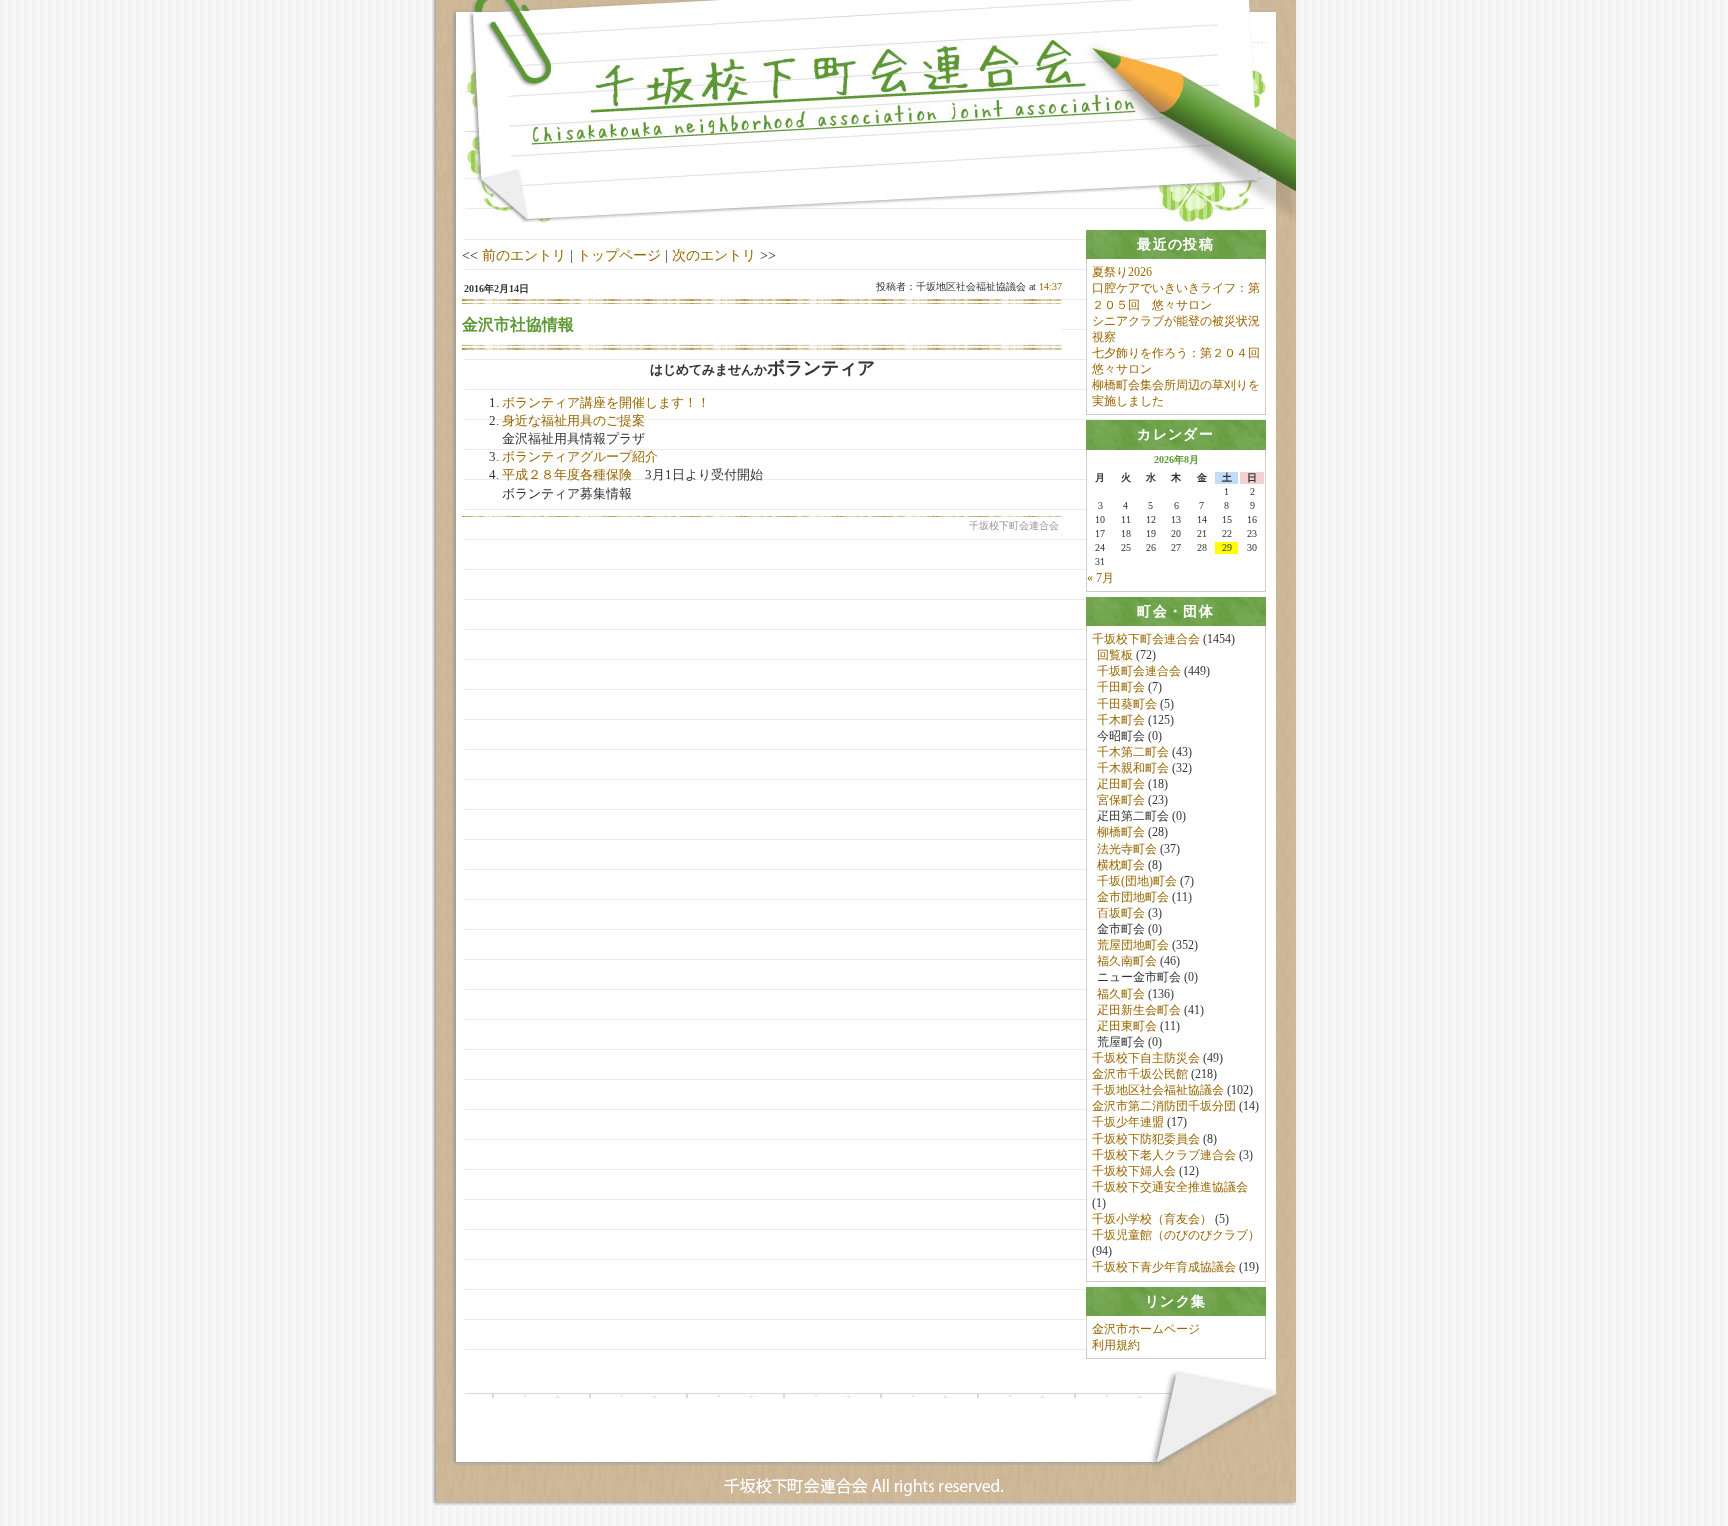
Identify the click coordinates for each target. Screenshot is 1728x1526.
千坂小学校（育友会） (1152, 1219)
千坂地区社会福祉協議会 (1158, 1090)
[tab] (1176, 244)
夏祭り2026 (1122, 272)
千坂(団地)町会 (1137, 881)
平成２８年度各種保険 (567, 474)
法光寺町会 (1127, 849)
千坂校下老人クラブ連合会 (1164, 1155)
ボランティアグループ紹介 (580, 456)
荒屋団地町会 (1133, 945)
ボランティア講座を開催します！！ (606, 402)
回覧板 (1115, 655)
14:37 (1050, 286)
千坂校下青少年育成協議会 (1164, 1267)
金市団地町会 (1133, 897)
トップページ (619, 255)
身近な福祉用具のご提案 (573, 420)
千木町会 (1121, 720)
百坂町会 (1121, 913)
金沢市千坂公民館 (1140, 1074)
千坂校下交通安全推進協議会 (1170, 1187)
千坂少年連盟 (1128, 1122)
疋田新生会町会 (1139, 1010)
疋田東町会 (1127, 1026)
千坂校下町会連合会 (1146, 639)
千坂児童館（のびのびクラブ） (1176, 1235)
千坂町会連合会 (1139, 671)
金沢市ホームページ (1146, 1329)
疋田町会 (1121, 784)
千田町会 (1121, 687)
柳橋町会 (1121, 832)
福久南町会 (1127, 961)
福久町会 (1121, 994)
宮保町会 (1121, 800)
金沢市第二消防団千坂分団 (1164, 1106)
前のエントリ (524, 255)
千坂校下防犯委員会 (1146, 1139)
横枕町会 (1121, 865)
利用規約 (1116, 1345)
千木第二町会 (1133, 752)
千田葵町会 (1127, 704)
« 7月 (1100, 578)
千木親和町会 (1133, 768)
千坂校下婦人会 (1134, 1171)
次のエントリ (714, 255)
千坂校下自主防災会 (1146, 1058)
